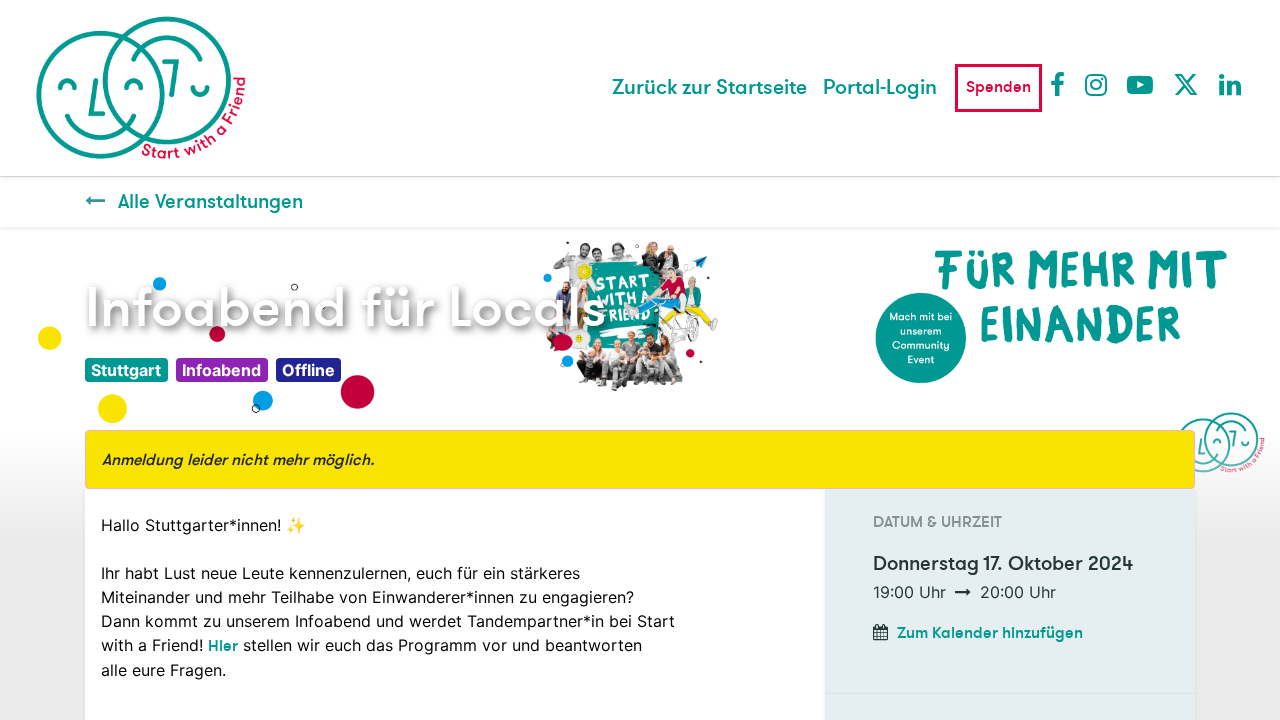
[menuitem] (709, 88)
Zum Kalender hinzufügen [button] (990, 633)
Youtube (1139, 84)
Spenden (998, 87)
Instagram (1097, 84)
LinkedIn (1231, 84)
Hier (223, 646)
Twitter (1185, 84)
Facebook (1062, 84)
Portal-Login (880, 87)
